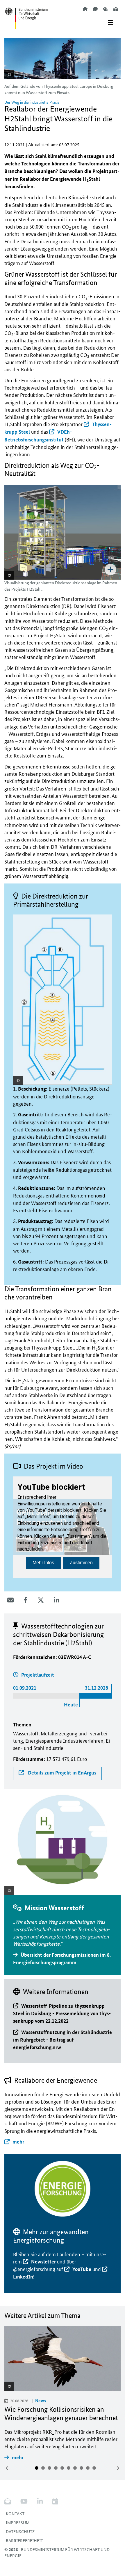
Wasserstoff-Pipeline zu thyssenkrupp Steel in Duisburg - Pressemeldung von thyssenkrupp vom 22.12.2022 (62, 2013)
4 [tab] (56, 2468)
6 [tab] (69, 2468)
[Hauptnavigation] (110, 23)
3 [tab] (49, 2468)
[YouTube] (24, 2501)
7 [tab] (75, 2468)
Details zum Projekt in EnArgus (61, 1773)
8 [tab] (81, 2468)
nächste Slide (118, 2468)
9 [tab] (88, 2468)
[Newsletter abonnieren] (10, 2501)
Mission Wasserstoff (54, 1908)
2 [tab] (43, 2468)
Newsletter (43, 2262)
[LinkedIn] (57, 1600)
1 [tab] (37, 2468)
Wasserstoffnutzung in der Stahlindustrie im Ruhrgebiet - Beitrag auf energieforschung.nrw (63, 2040)
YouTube (82, 2269)
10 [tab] (94, 2468)
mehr (18, 2142)
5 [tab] (62, 2468)
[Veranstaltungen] (55, 2501)
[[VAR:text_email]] (10, 1600)
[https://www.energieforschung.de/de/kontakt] (95, 9)
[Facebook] (26, 1600)
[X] (41, 1600)
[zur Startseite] (85, 9)
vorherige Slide (7, 2468)
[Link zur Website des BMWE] (26, 15)
